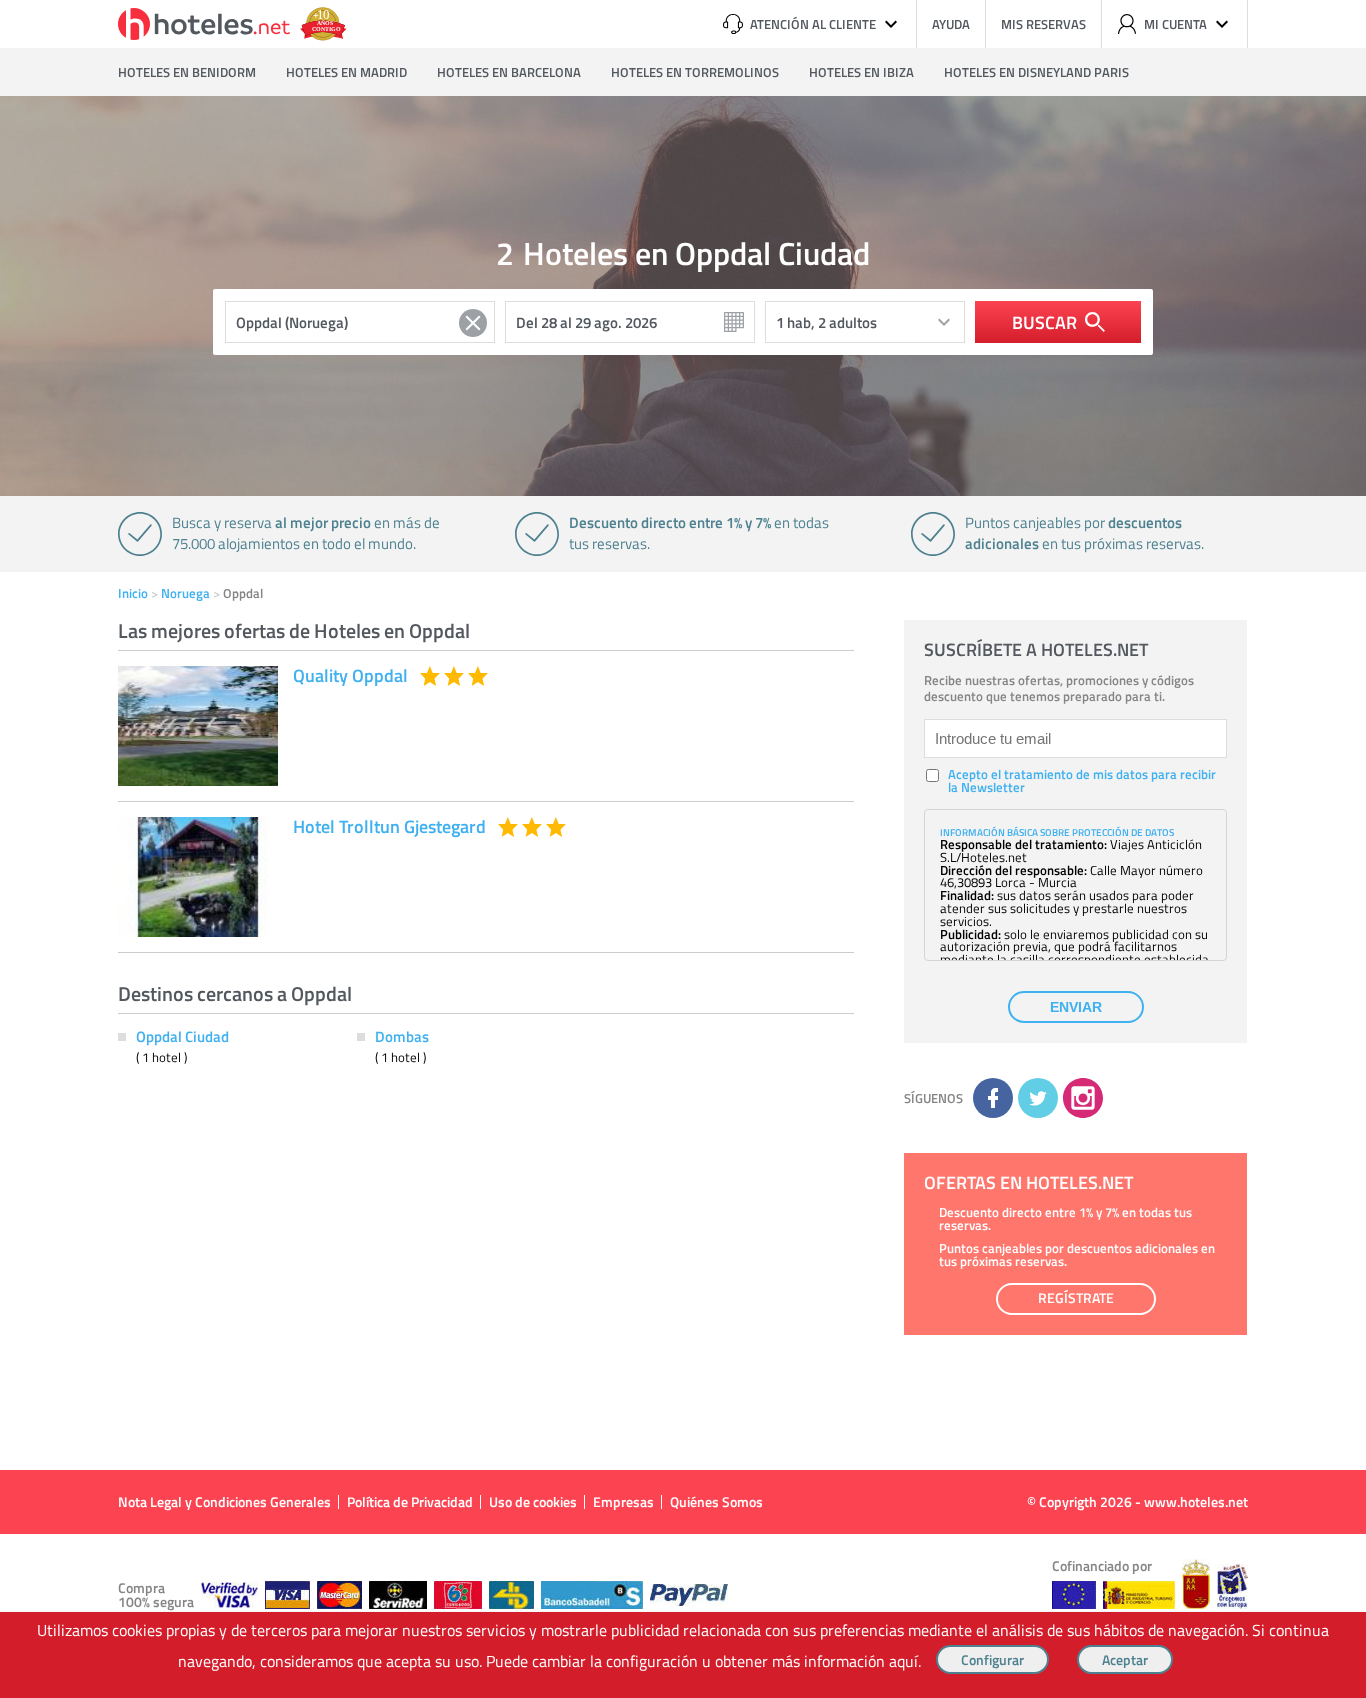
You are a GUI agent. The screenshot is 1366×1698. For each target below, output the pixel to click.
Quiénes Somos (716, 1501)
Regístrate (1076, 1297)
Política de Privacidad (410, 1501)
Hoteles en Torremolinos (695, 72)
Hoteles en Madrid (346, 72)
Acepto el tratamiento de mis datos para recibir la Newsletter (1082, 781)
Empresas (623, 1501)
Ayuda (951, 24)
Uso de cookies (533, 1501)
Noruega (185, 593)
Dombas (402, 1036)
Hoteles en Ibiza (861, 72)
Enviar (1076, 1007)
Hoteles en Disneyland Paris (1036, 72)
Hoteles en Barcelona (509, 72)
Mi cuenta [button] (1175, 24)
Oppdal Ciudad (182, 1036)
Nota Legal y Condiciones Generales (224, 1501)
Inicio (133, 593)
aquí (903, 1661)
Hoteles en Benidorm (187, 72)
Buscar (1044, 322)
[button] (683, 849)
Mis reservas (1043, 24)
